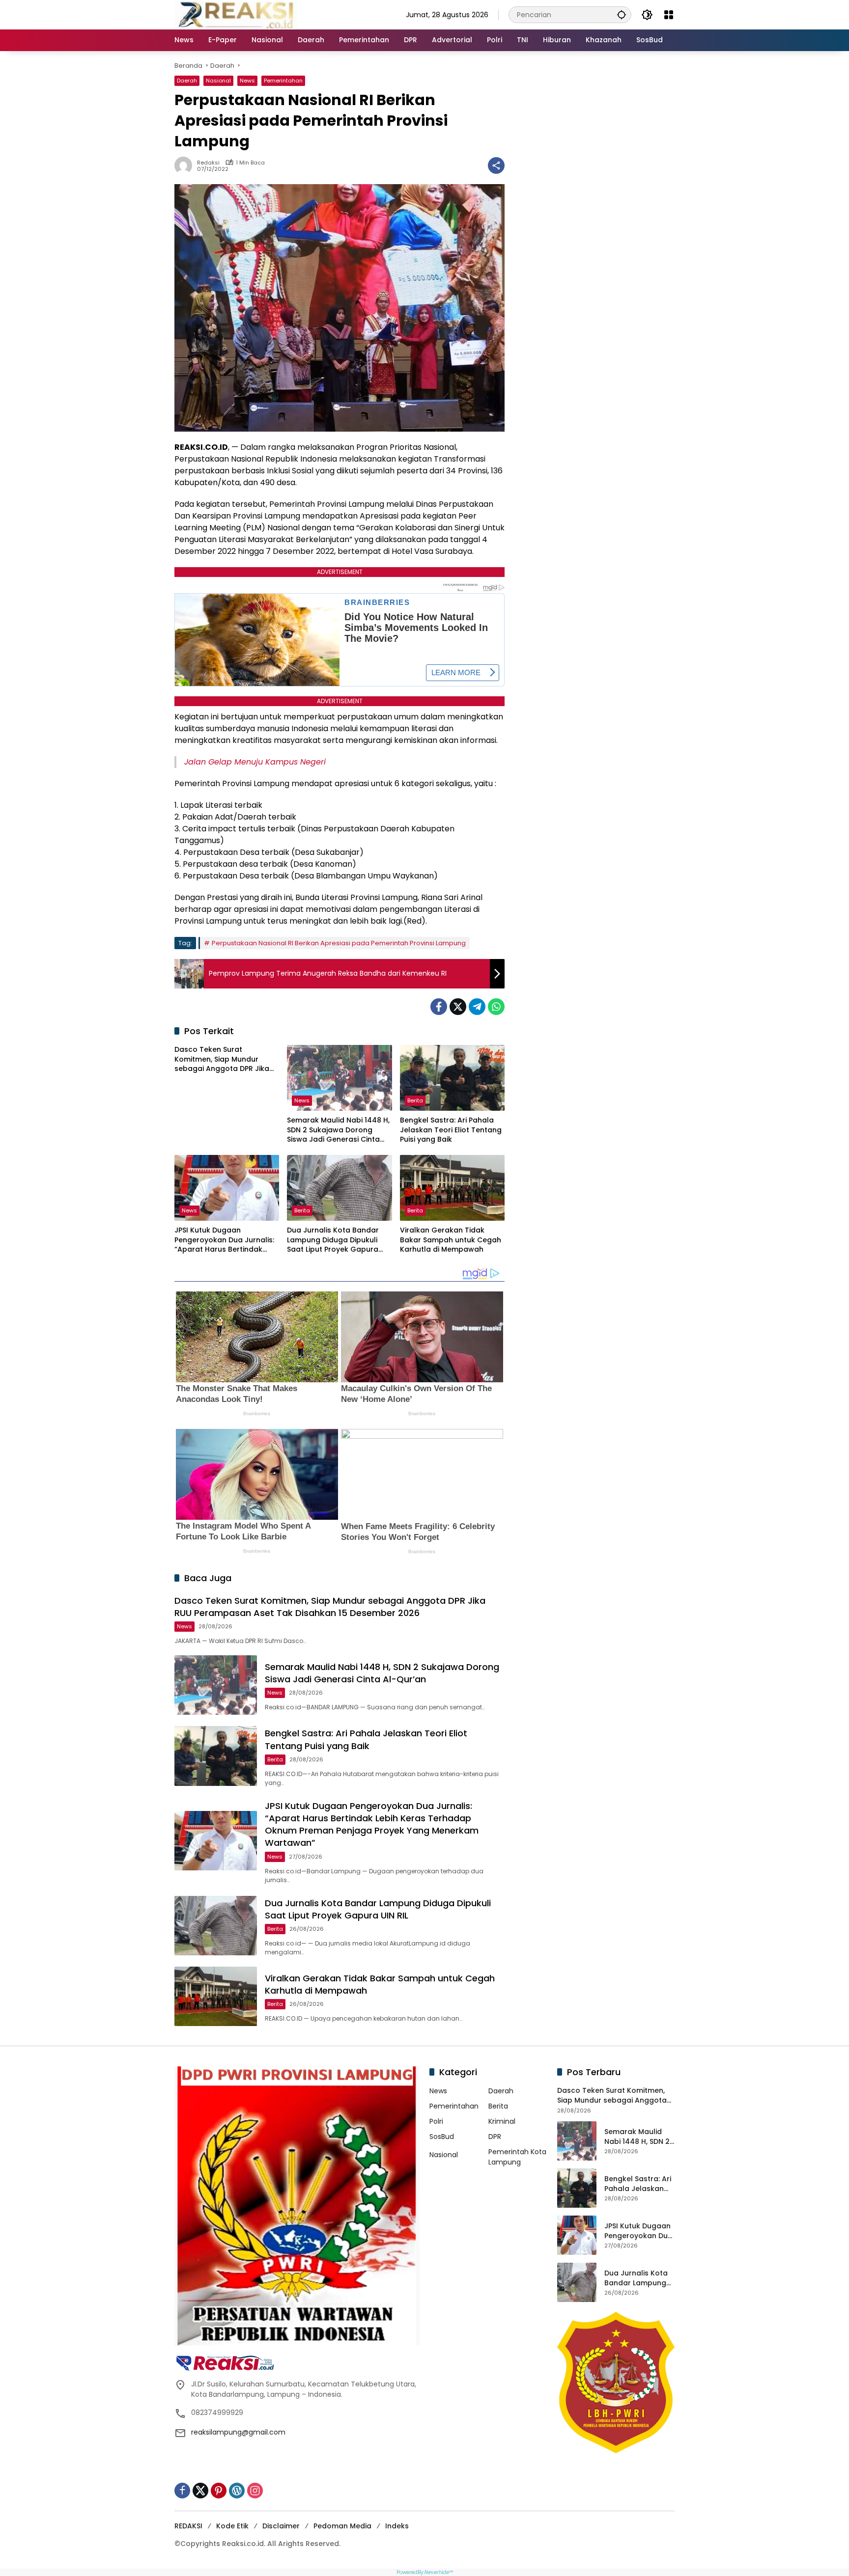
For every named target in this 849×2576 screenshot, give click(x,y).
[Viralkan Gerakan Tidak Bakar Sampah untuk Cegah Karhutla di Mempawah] (452, 1188)
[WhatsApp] (496, 1007)
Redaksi (208, 163)
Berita (415, 1100)
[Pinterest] (219, 2491)
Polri (436, 2121)
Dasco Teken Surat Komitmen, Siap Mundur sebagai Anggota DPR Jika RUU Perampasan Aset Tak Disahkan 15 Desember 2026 (225, 1059)
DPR (495, 2137)
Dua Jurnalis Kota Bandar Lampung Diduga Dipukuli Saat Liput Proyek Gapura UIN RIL (333, 1240)
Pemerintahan (283, 81)
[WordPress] (237, 2491)
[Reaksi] (236, 14)
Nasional (218, 81)
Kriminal (502, 2121)
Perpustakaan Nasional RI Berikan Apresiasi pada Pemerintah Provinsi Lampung (339, 943)
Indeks (397, 2526)
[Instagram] (255, 2491)
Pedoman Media (342, 2526)
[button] (622, 14)
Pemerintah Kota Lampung (517, 2157)
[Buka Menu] (669, 15)
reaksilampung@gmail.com (238, 2432)
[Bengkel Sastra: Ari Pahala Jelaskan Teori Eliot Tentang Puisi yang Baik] (452, 1078)
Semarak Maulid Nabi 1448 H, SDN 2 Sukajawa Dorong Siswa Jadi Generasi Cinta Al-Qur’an (338, 1130)
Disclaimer (281, 2526)
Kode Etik (232, 2526)
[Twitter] (458, 1007)
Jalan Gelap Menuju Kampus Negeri (255, 762)
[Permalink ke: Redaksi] (186, 165)
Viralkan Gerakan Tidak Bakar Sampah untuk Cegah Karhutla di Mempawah (451, 1240)
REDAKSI (188, 2526)
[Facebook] (439, 1007)
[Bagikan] (496, 165)
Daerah (187, 81)
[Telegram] (477, 1007)
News (247, 81)
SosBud (442, 2137)
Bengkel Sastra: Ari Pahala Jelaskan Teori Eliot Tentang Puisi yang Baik (451, 1130)
